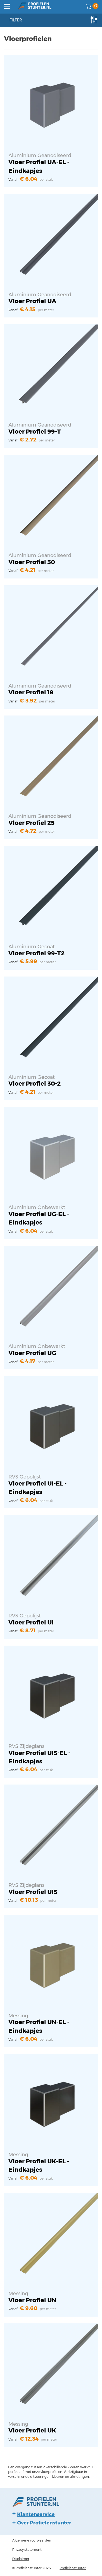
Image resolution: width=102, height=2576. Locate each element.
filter (16, 20)
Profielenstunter (73, 2568)
